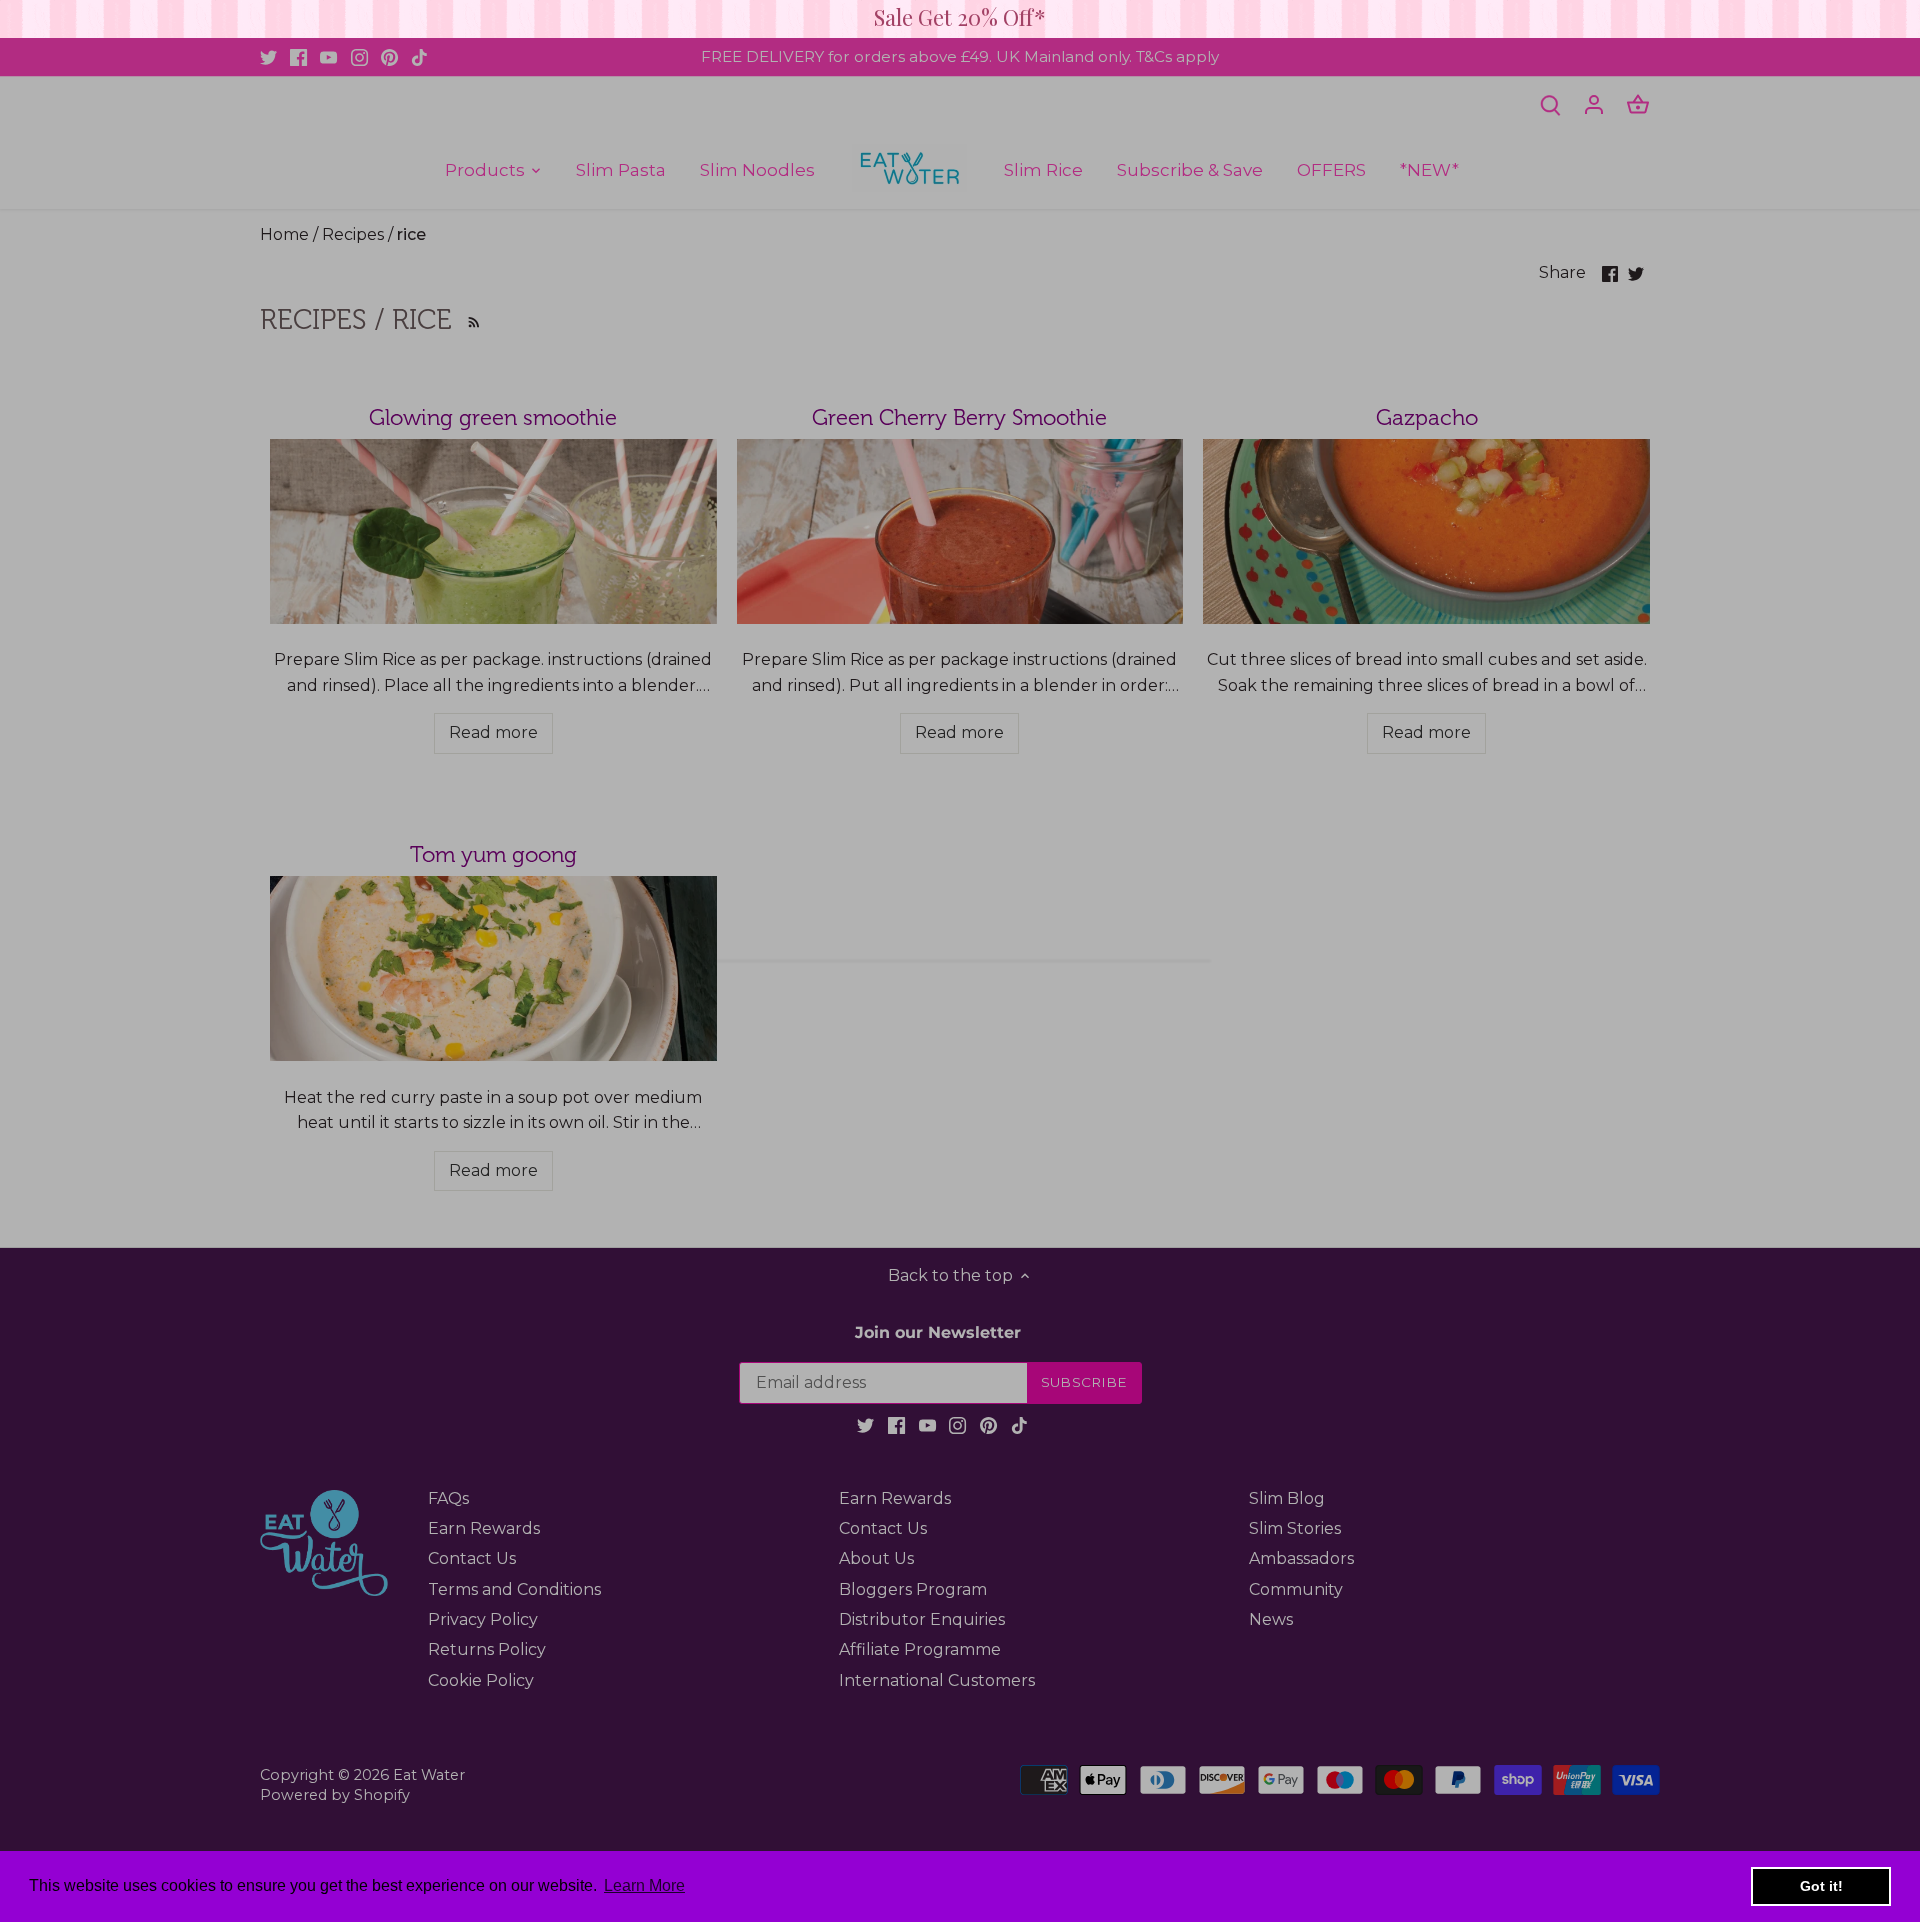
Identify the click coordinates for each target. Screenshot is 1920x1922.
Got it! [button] (1821, 1886)
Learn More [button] (644, 1885)
